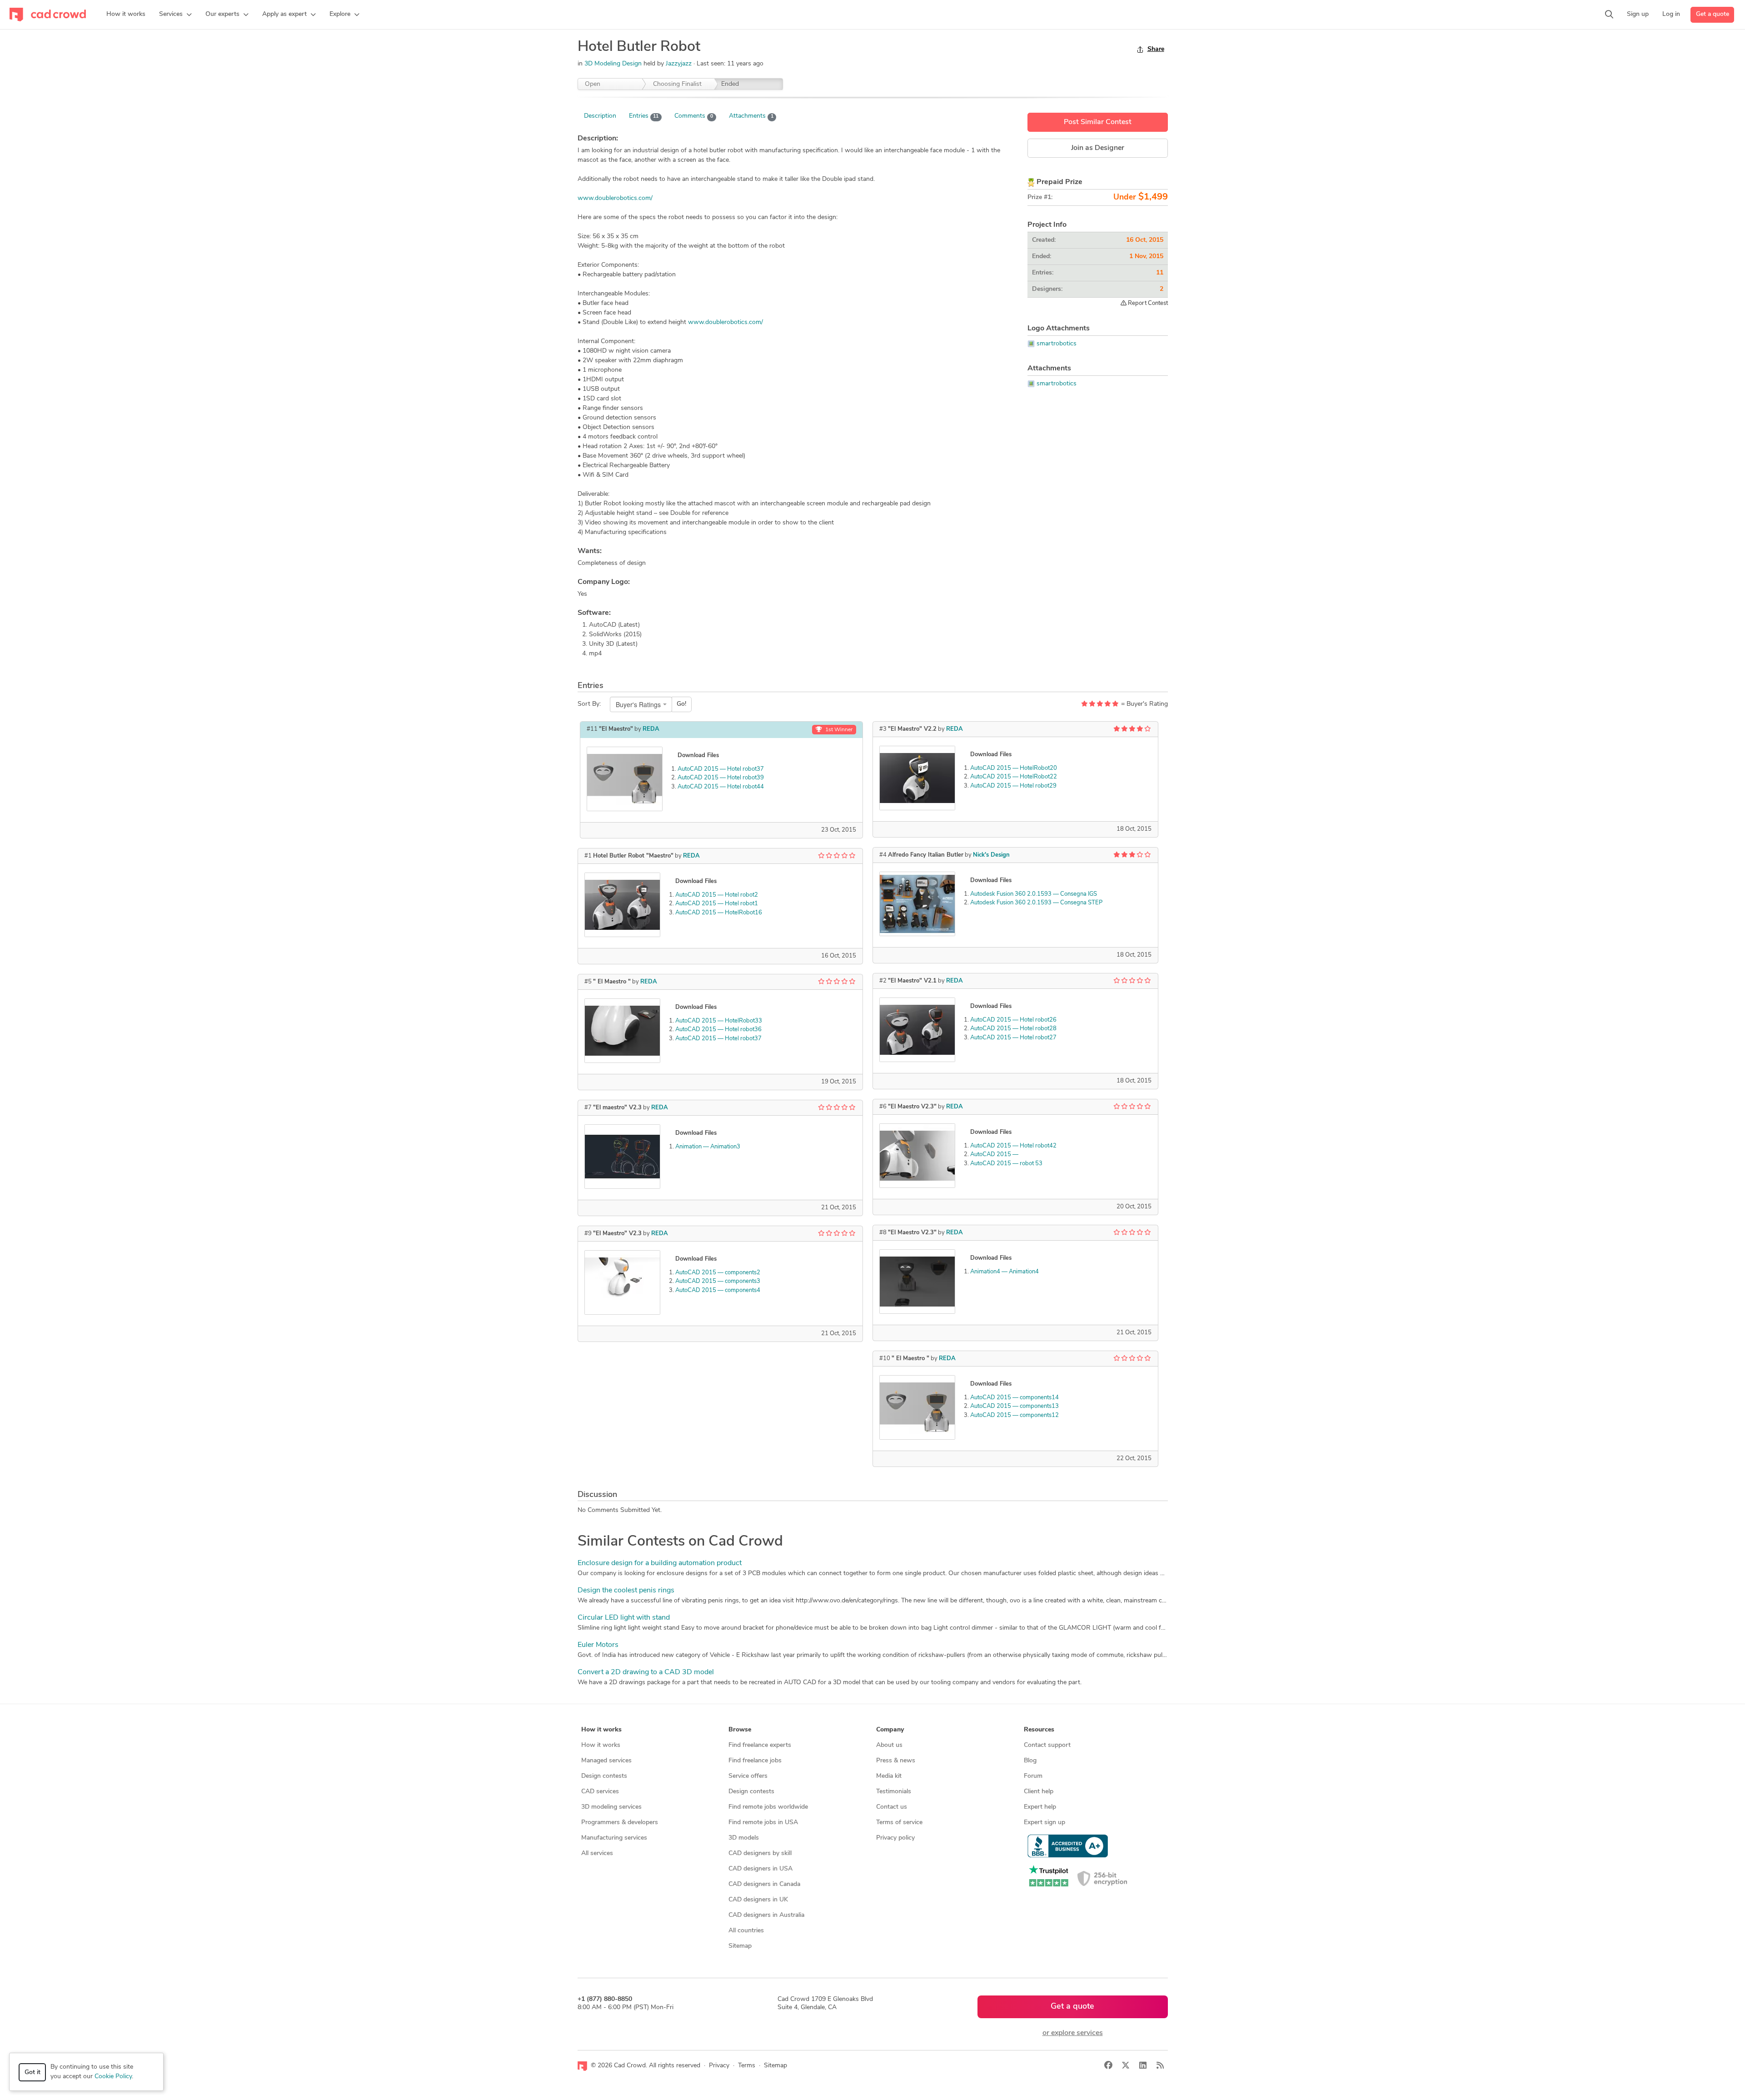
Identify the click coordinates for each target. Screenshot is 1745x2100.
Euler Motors (598, 1645)
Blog (1030, 1761)
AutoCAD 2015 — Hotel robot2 (717, 895)
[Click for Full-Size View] (625, 779)
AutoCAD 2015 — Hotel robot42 (1013, 1146)
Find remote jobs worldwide (768, 1807)
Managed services (606, 1761)
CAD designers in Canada (764, 1884)
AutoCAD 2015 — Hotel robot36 (718, 1030)
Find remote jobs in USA (763, 1823)
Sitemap (740, 1946)
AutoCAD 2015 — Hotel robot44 (721, 787)
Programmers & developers (620, 1823)
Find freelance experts (760, 1745)
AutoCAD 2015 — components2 (718, 1273)
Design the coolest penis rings (626, 1591)
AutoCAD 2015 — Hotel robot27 (1013, 1038)
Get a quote (1713, 14)
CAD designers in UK (758, 1900)
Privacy (719, 2066)
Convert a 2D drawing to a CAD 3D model (646, 1672)
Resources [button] (1039, 1730)
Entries (644, 116)
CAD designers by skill (760, 1853)
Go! (681, 704)
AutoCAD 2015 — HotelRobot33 (719, 1021)
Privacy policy (895, 1838)
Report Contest (1147, 303)
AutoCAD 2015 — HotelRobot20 (1014, 768)
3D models (744, 1838)
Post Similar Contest (1098, 122)
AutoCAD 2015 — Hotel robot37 (721, 769)
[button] (175, 15)
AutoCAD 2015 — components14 (1015, 1398)
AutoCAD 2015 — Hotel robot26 (1013, 1020)
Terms (747, 2066)
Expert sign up (1045, 1823)
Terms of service (899, 1823)
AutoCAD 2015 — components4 (718, 1290)
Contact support (1047, 1745)
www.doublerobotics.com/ (615, 198)
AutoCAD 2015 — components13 (1015, 1406)
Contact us (892, 1807)
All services (597, 1853)
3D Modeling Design (613, 64)
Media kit (889, 1776)
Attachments (751, 116)
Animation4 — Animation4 (1005, 1272)
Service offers (748, 1776)
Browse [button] (740, 1730)
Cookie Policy (113, 2077)
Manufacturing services (614, 1838)
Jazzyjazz (680, 64)
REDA (651, 729)
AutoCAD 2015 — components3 (718, 1281)
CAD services (600, 1792)
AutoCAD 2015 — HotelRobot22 (1014, 777)
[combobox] (641, 704)
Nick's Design (991, 855)
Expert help (1040, 1807)
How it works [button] (601, 1730)
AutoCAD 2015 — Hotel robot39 (721, 778)
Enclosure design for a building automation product (660, 1563)
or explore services (1073, 2033)
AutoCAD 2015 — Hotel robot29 (1013, 786)
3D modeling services (611, 1807)
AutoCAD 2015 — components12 (1015, 1415)
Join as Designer (1098, 148)
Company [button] (890, 1730)
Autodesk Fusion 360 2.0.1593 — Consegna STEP (1036, 903)
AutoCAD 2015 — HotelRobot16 (719, 913)
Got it (32, 2073)
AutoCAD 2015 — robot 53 (1006, 1164)
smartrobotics (1057, 344)
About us (889, 1745)
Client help (1039, 1792)
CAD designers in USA (760, 1869)
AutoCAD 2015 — (994, 1155)
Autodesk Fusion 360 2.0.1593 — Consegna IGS (1034, 894)
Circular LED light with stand (624, 1618)
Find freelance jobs (755, 1761)
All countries (746, 1931)
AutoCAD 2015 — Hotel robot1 (717, 904)
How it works (601, 1745)
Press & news (896, 1761)
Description (600, 116)
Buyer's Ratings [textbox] (638, 704)
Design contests (604, 1776)
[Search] (1609, 15)
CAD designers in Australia (766, 1915)
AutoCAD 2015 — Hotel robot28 (1013, 1029)
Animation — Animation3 (708, 1147)
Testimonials (894, 1792)
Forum (1033, 1776)
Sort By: (589, 704)
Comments (694, 116)
